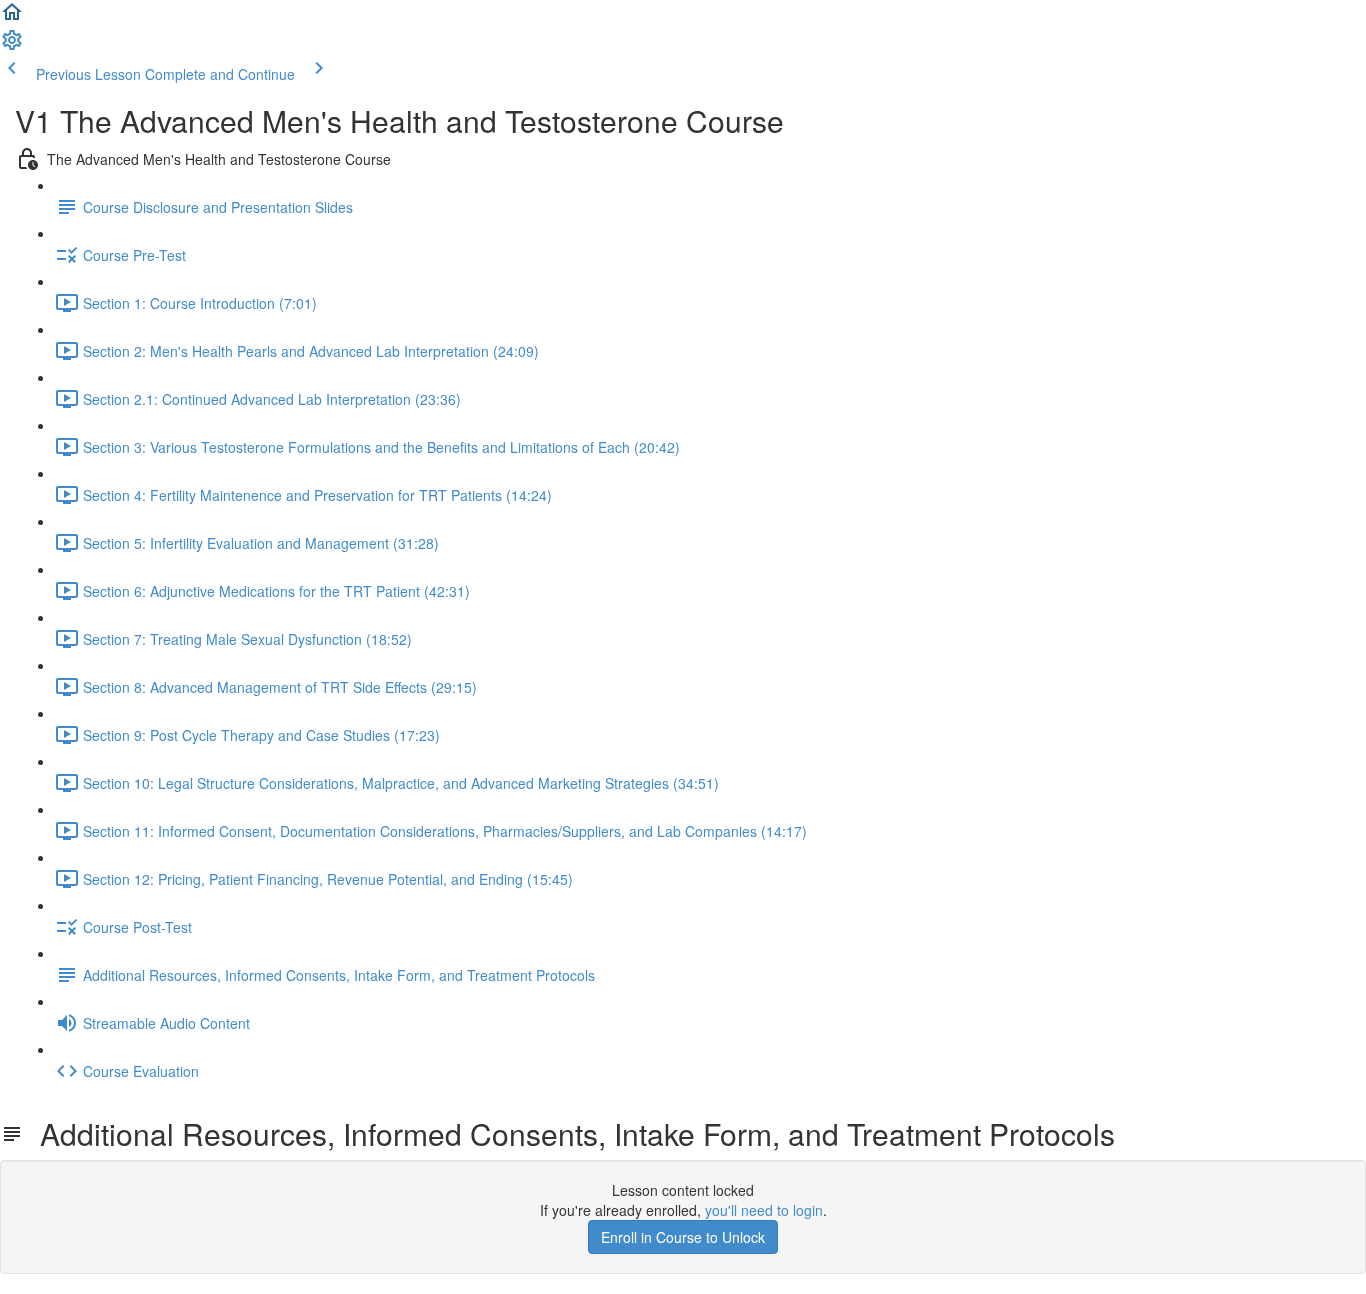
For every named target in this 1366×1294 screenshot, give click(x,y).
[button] (12, 18)
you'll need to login (764, 1210)
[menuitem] (12, 46)
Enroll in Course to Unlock (683, 1237)
